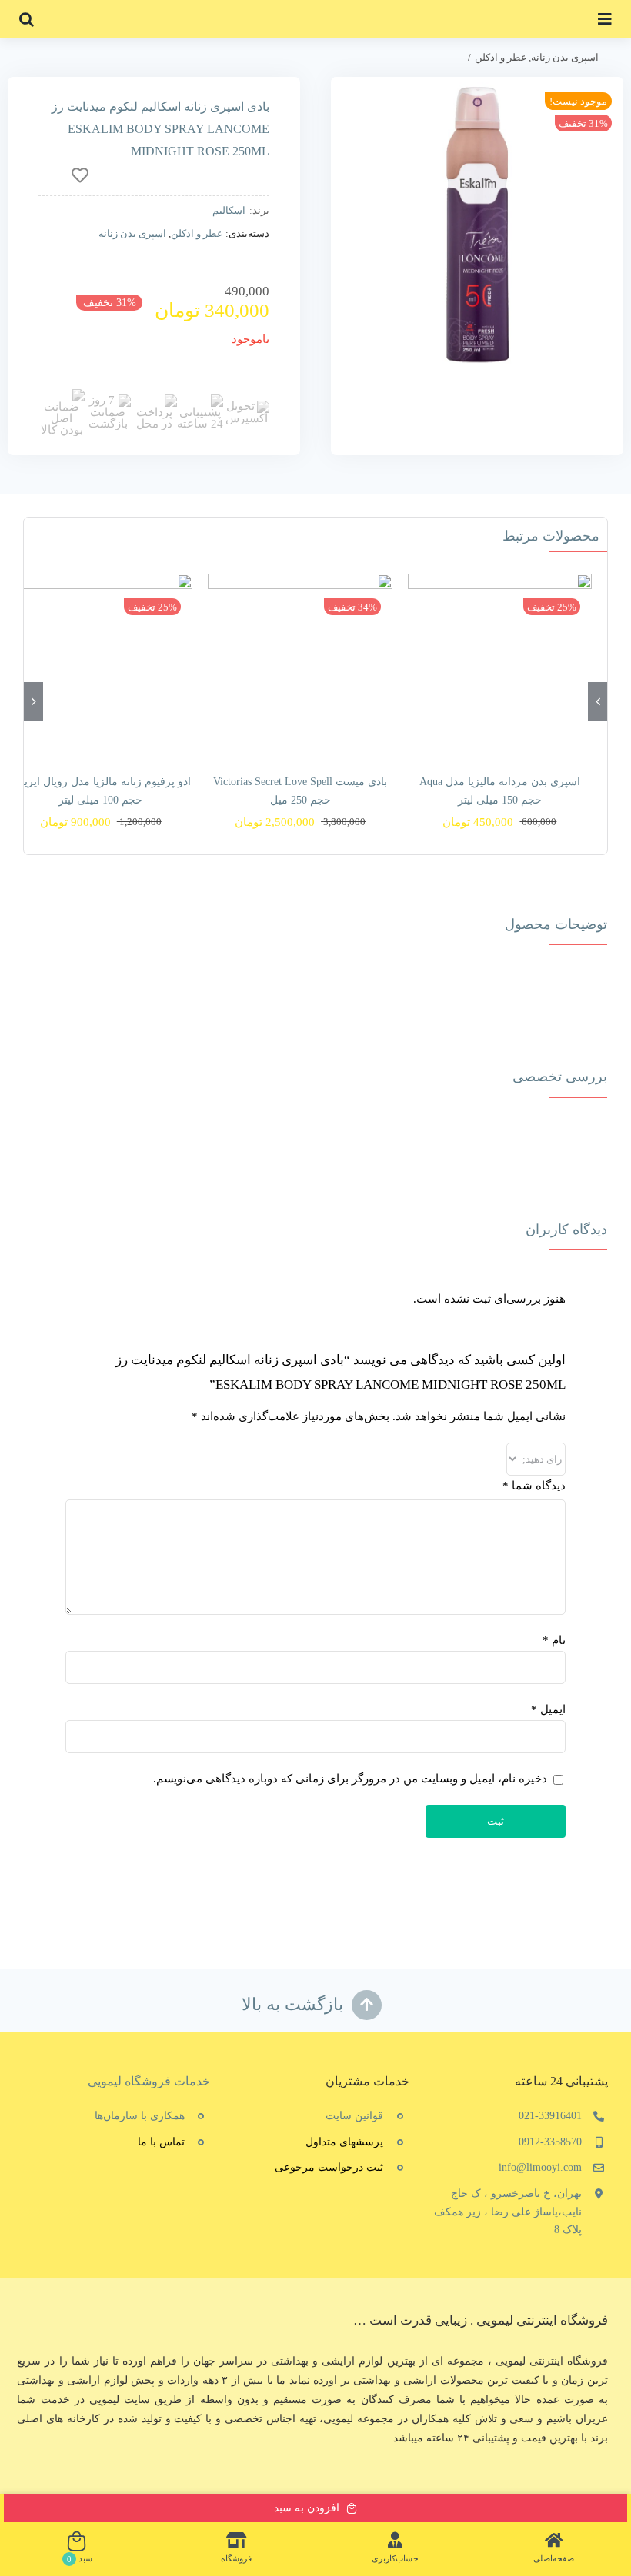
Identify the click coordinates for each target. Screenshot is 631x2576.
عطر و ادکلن (197, 233)
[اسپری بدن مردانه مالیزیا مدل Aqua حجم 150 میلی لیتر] (500, 666)
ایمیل (548, 1709)
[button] (27, 19)
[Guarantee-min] (62, 394)
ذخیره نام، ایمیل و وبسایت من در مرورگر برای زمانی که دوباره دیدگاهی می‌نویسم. (350, 1779)
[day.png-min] (108, 400)
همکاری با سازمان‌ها (140, 2116)
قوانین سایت (354, 2116)
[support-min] (200, 400)
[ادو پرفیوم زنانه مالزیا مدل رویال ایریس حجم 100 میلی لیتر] (100, 666)
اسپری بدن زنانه (132, 233)
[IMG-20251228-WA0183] (477, 223)
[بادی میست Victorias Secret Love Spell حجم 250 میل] (300, 666)
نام (554, 1640)
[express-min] (246, 406)
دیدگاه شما (534, 1486)
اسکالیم (229, 210)
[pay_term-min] (154, 400)
